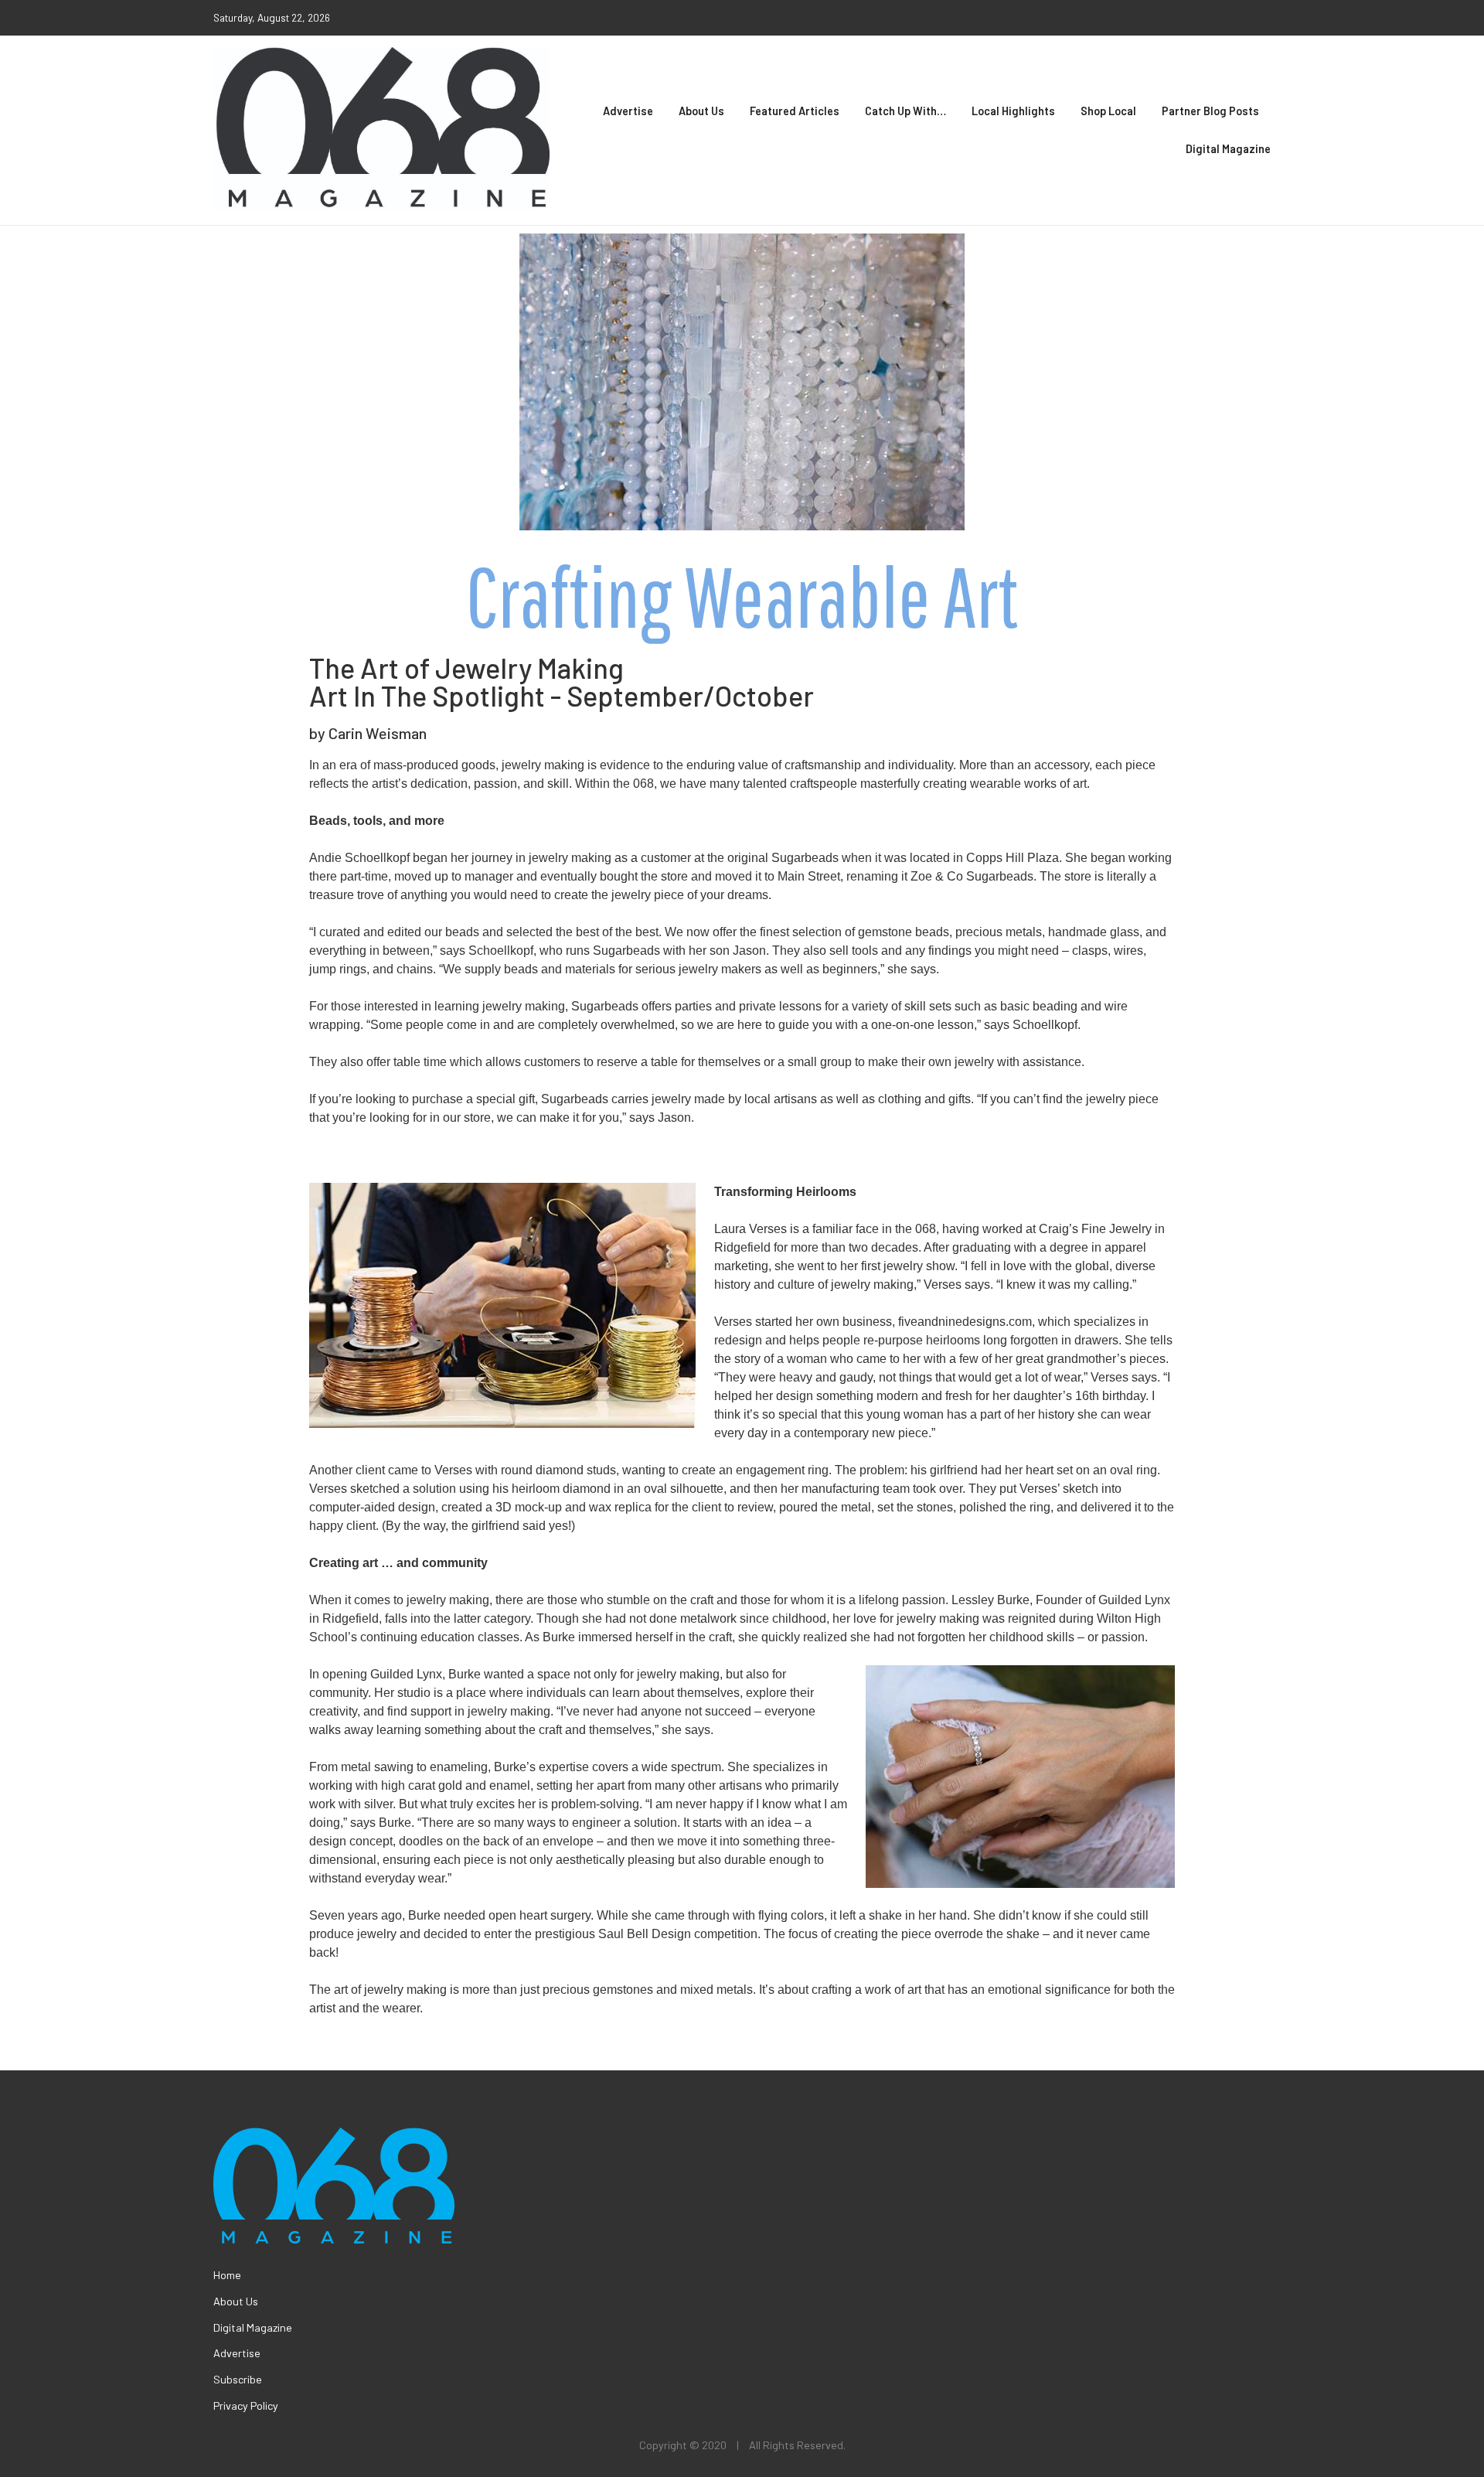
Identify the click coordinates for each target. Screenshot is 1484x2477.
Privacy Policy (246, 2405)
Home (227, 2275)
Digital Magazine (1228, 149)
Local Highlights (1013, 111)
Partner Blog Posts (1210, 111)
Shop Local (1108, 111)
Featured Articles (795, 111)
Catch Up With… (905, 111)
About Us (701, 111)
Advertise (628, 111)
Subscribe (238, 2379)
